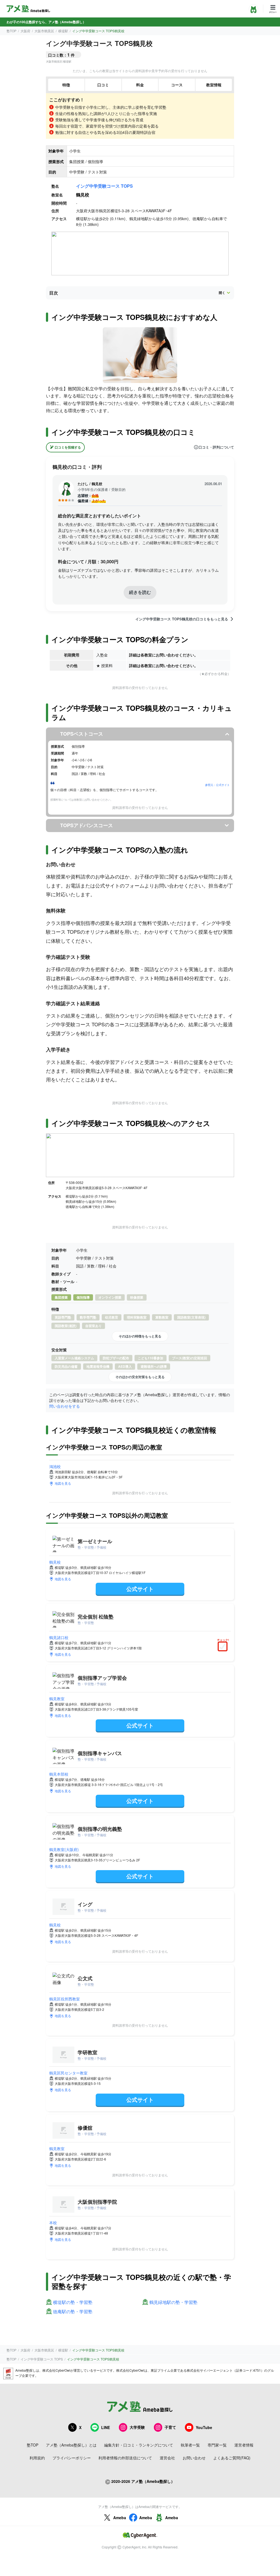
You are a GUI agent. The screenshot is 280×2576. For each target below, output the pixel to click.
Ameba (120, 2518)
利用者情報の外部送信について (125, 2458)
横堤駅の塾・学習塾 (73, 2302)
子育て (170, 2427)
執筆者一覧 (190, 2445)
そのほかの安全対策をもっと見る (140, 1377)
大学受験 (137, 2427)
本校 (53, 2223)
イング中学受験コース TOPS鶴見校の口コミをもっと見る (182, 619)
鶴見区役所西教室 (65, 1999)
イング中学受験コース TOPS (104, 186)
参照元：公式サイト (217, 785)
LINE (106, 2427)
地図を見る (63, 1483)
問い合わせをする (65, 1406)
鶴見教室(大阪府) (64, 1849)
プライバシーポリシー (72, 2458)
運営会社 (167, 2458)
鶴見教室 (57, 1699)
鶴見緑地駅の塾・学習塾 (173, 2302)
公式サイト (140, 1589)
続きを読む (140, 592)
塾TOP (11, 31)
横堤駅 (63, 31)
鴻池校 (55, 1466)
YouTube (204, 2427)
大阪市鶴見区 (44, 31)
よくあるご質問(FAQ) (232, 2458)
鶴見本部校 (59, 1774)
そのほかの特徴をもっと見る (140, 1336)
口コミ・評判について (216, 447)
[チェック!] (224, 1647)
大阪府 (25, 31)
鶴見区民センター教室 (68, 2073)
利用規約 (37, 2458)
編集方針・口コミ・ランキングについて (139, 2445)
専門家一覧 (217, 2445)
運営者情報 (244, 2445)
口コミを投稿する (68, 447)
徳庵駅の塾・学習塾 (73, 2312)
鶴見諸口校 (59, 1637)
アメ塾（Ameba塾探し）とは (71, 2445)
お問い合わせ (194, 2458)
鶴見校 (55, 1562)
